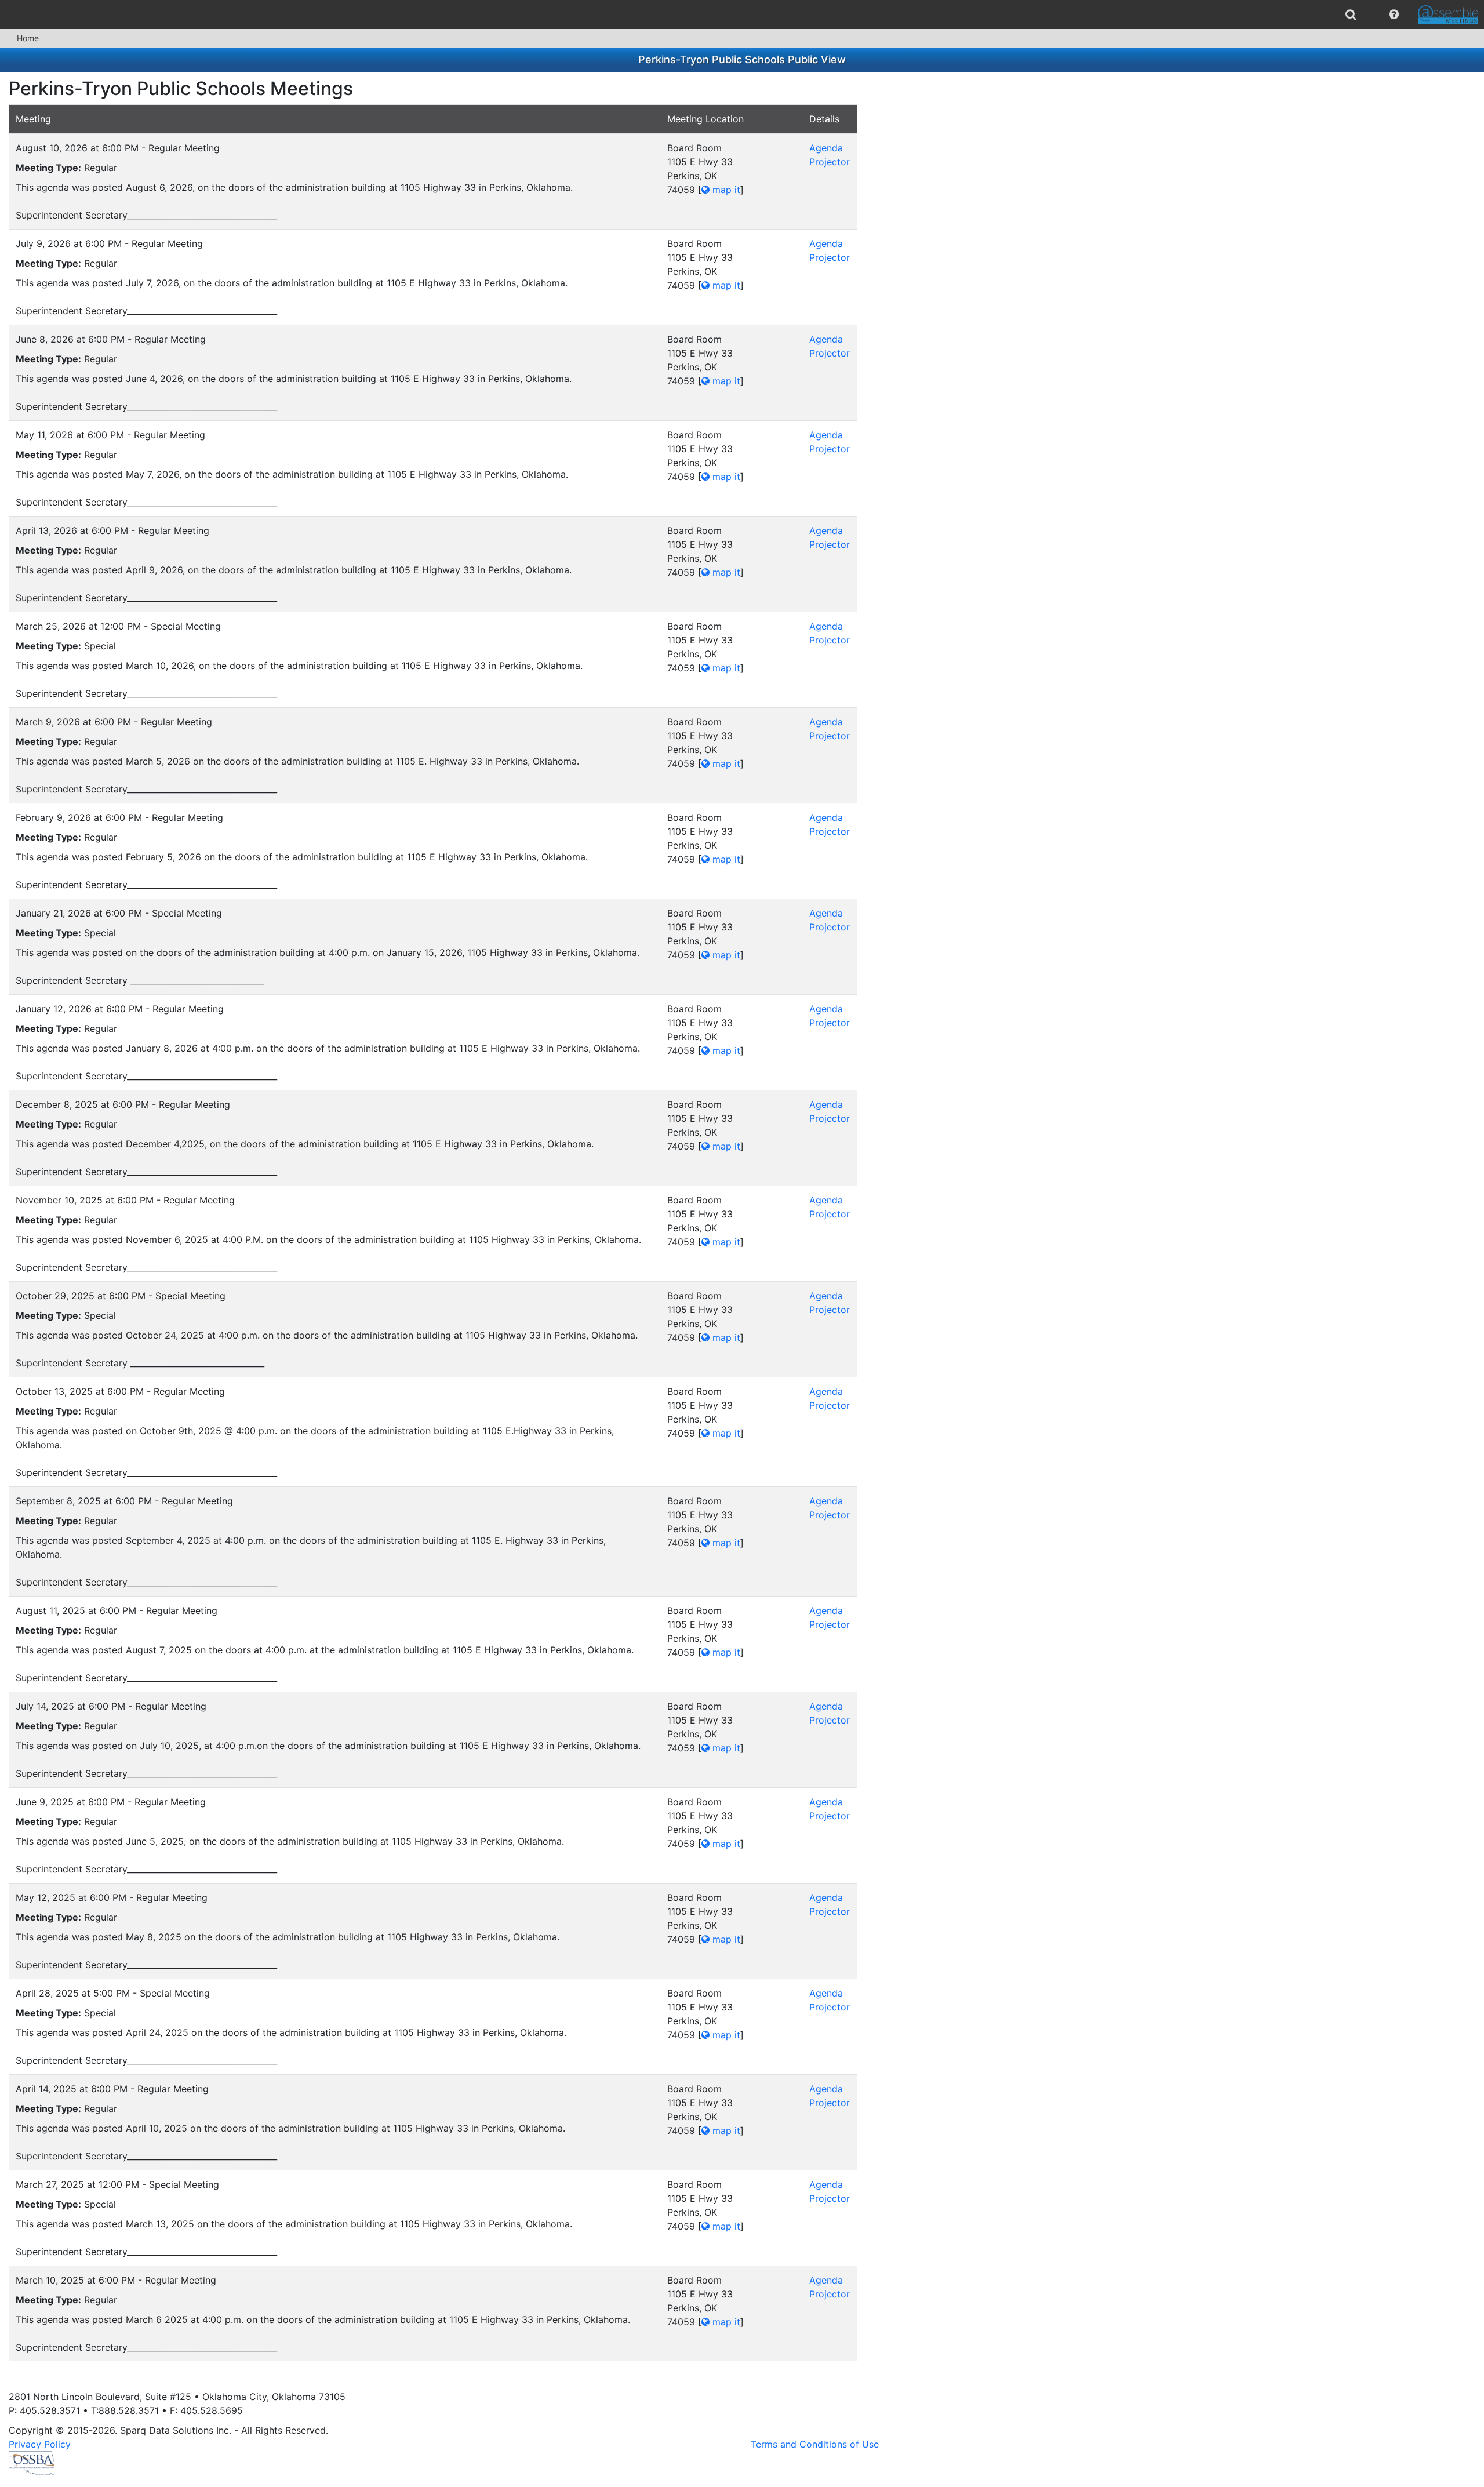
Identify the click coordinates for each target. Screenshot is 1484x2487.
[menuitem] (1351, 14)
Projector (830, 162)
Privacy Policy (40, 2444)
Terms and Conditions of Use (815, 2444)
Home (28, 38)
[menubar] (742, 14)
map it (725, 190)
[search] (1351, 14)
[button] (1394, 14)
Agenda (826, 148)
